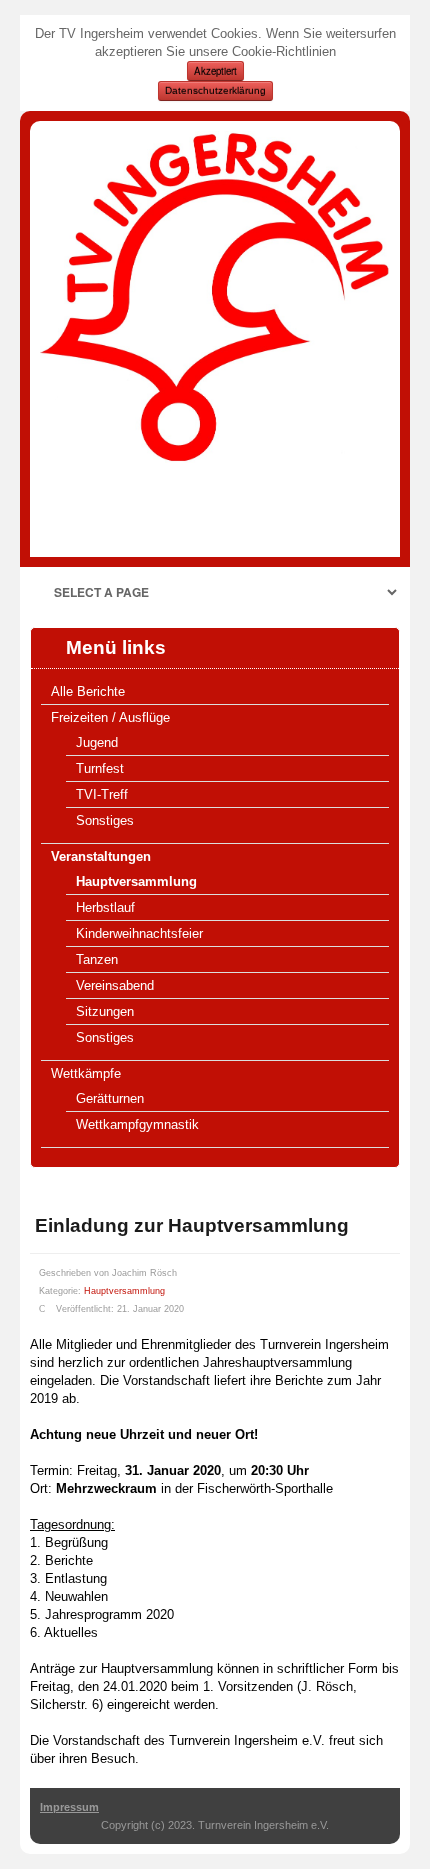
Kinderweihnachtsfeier (139, 933)
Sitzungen (105, 1011)
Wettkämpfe (86, 1073)
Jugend (97, 742)
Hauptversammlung (136, 881)
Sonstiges (105, 820)
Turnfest (100, 768)
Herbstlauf (105, 907)
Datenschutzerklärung (215, 90)
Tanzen (97, 959)
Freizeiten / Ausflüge (110, 717)
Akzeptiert (215, 71)
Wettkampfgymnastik (137, 1124)
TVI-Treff (102, 794)
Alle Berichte (88, 691)
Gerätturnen (110, 1098)
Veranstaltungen (101, 856)
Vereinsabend (115, 985)
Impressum (69, 1807)
